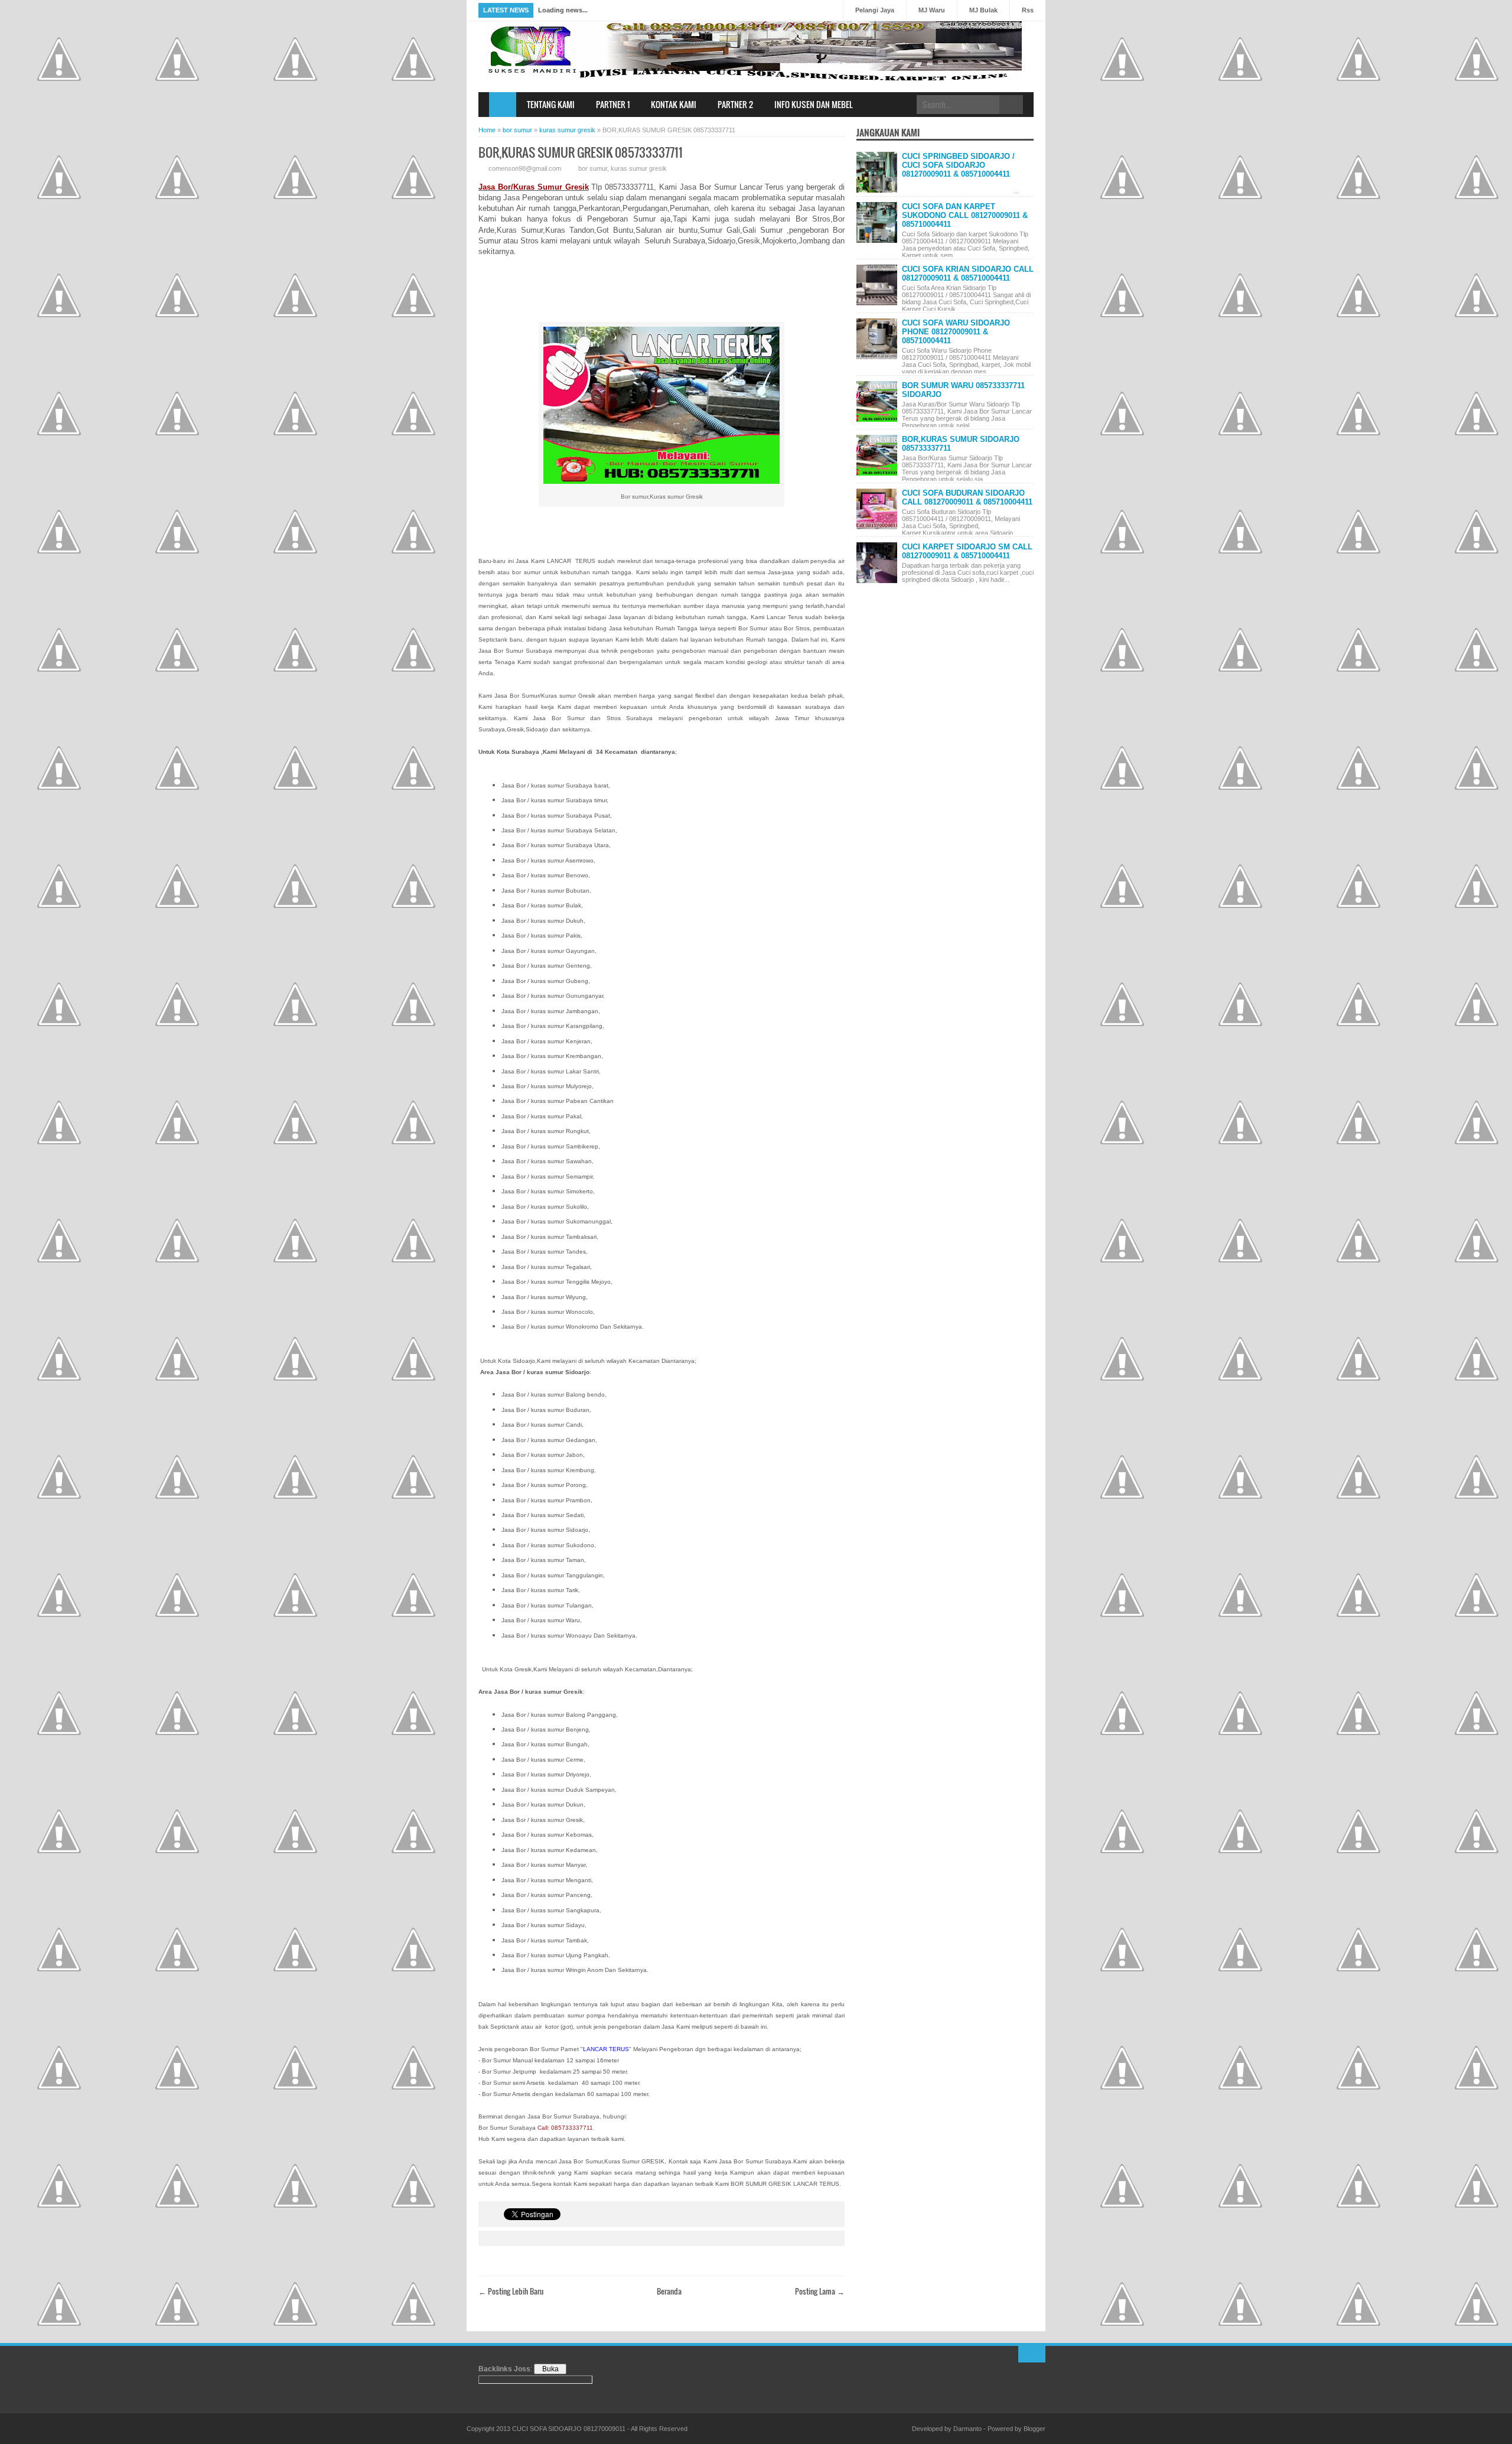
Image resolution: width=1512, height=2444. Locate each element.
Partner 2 (735, 104)
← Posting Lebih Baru (511, 2291)
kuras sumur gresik (639, 168)
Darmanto (967, 2429)
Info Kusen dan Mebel (814, 104)
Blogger (1034, 2429)
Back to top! (1032, 2354)
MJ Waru (932, 10)
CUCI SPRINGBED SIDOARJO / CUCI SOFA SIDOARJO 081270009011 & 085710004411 (958, 165)
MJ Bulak (983, 10)
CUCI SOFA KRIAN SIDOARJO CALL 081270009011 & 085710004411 (968, 274)
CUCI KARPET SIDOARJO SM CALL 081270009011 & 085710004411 (967, 551)
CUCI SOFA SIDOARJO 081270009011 (569, 2429)
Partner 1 (613, 104)
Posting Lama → (820, 2291)
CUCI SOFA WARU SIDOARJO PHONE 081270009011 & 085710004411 (956, 332)
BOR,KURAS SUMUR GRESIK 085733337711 (581, 152)
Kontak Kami (674, 104)
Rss (1028, 10)
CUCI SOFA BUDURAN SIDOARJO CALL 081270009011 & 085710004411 (967, 497)
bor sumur (593, 168)
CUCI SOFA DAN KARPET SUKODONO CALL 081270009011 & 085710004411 (965, 215)
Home (503, 105)
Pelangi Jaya (875, 10)
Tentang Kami (551, 104)
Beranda (669, 2291)
